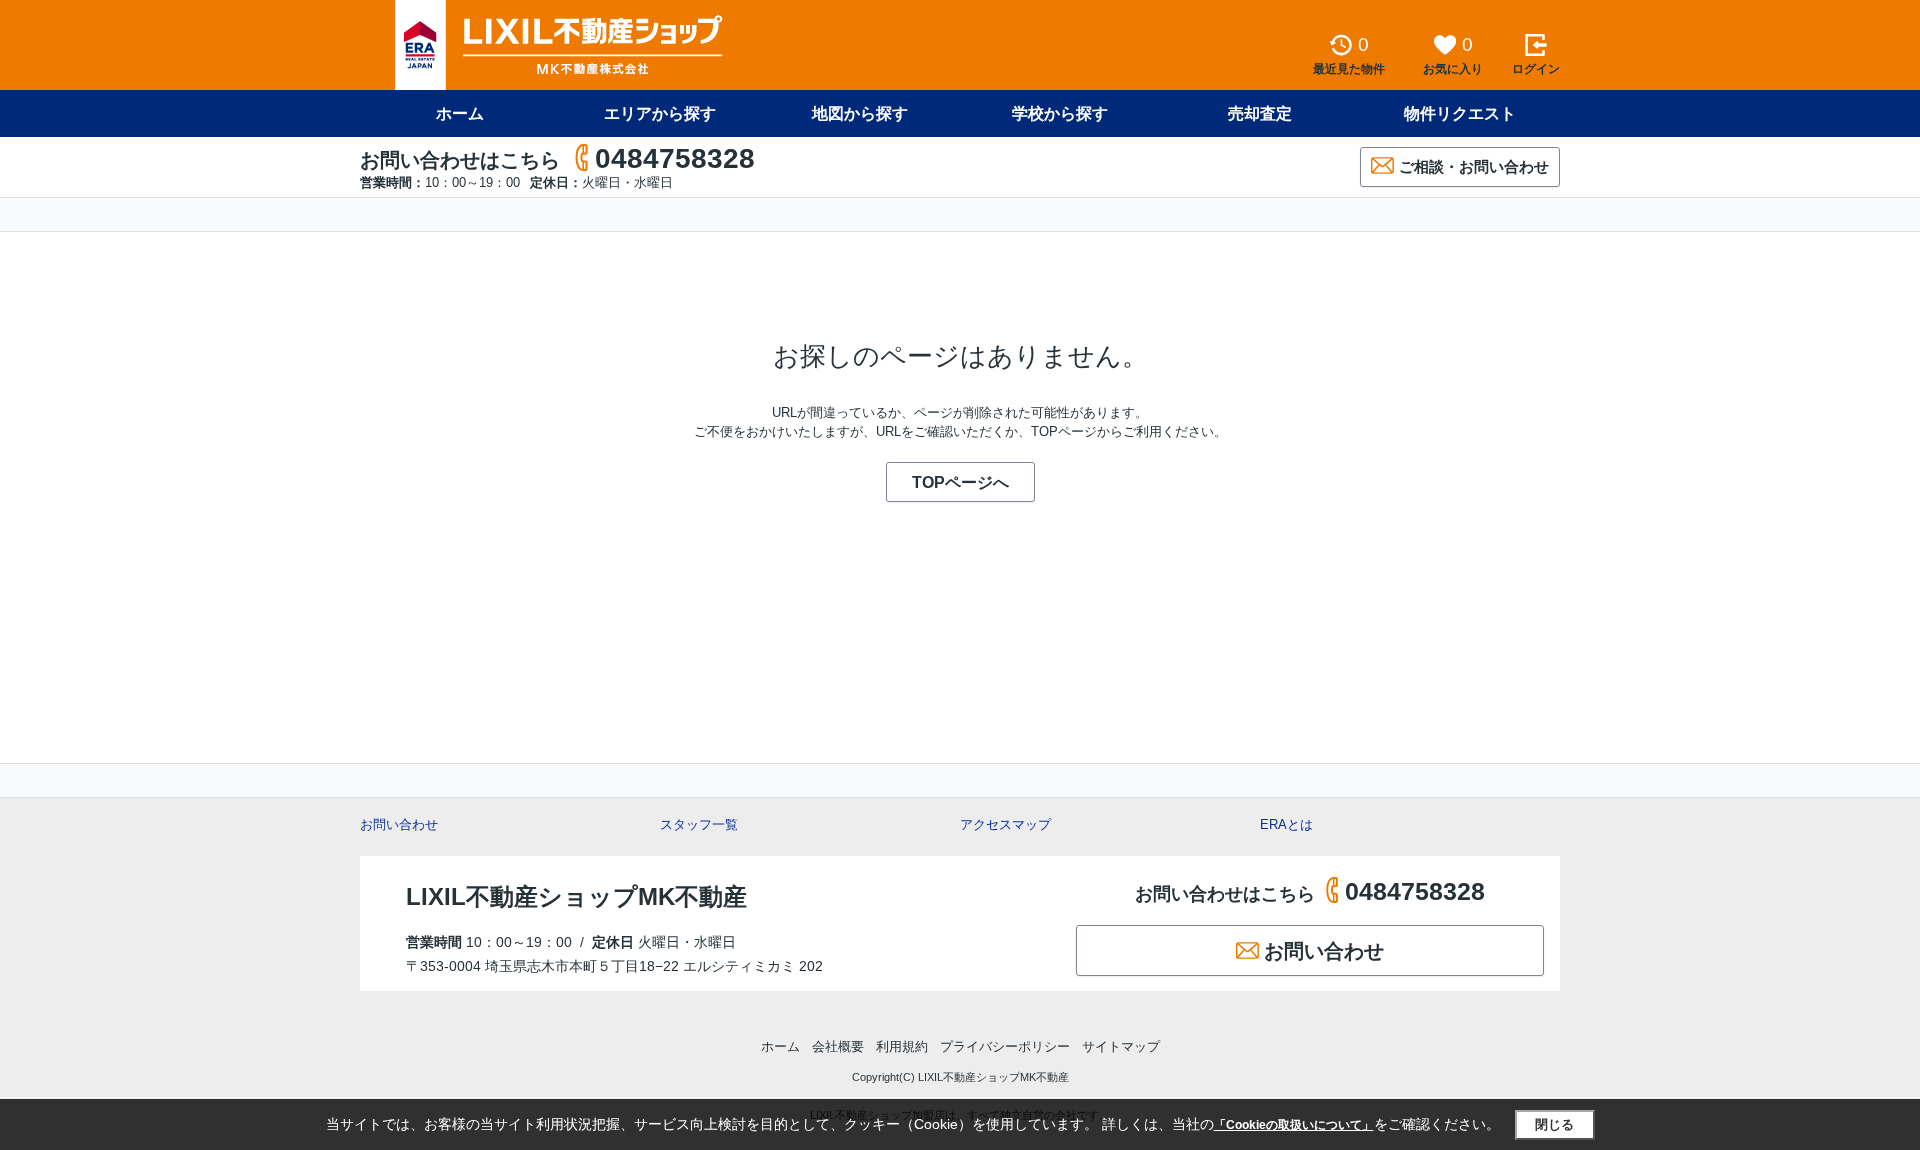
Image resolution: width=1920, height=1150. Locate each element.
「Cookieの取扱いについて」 (1294, 1125)
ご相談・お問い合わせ (1474, 166)
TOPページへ (960, 482)
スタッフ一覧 (699, 824)
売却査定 (1260, 113)
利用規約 (902, 1046)
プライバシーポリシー (1005, 1046)
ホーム (460, 113)
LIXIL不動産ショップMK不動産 (576, 896)
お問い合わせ (399, 824)
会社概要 (838, 1046)
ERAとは (1286, 824)
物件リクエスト (1460, 113)
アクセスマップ (1005, 824)
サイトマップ (1121, 1046)
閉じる (1554, 1124)
